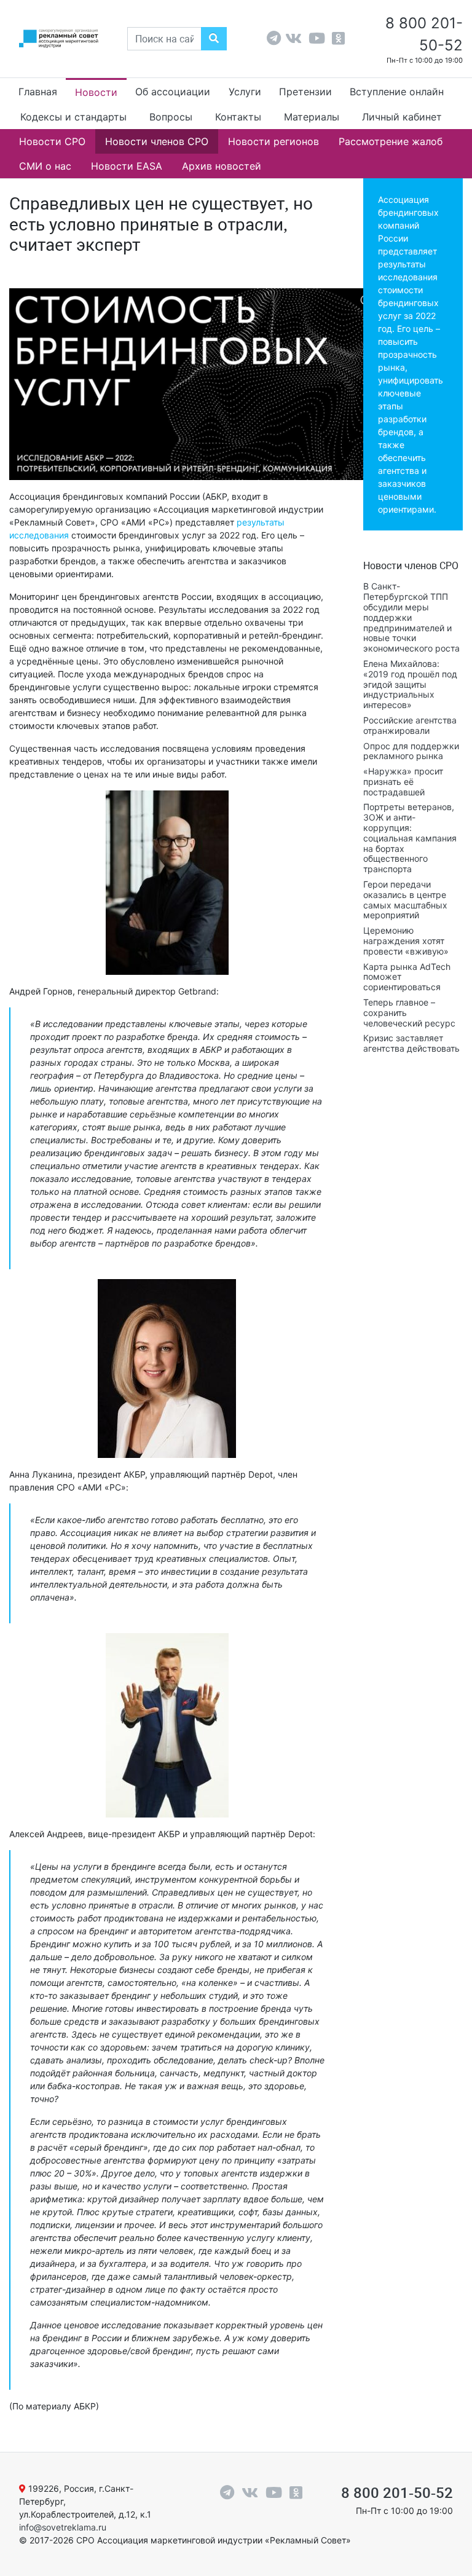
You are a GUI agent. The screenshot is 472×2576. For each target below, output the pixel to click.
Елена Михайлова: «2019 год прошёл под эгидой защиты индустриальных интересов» (410, 684)
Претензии (305, 92)
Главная (38, 92)
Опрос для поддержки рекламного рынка (411, 751)
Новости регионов (273, 141)
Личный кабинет (402, 117)
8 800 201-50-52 (397, 2493)
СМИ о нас (45, 166)
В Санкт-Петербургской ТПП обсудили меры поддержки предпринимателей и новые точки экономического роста (411, 617)
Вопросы (171, 117)
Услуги (245, 92)
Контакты (238, 117)
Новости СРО (52, 141)
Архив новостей (222, 166)
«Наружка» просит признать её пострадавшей (403, 782)
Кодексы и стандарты (73, 117)
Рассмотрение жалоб (391, 141)
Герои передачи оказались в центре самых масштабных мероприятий (405, 900)
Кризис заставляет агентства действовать (411, 1043)
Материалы (312, 117)
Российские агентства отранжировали (410, 725)
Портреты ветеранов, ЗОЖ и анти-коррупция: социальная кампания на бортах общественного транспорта (410, 838)
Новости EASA (127, 166)
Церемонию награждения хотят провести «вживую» (406, 941)
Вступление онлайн (397, 92)
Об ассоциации (173, 92)
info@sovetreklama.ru (63, 2527)
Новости (96, 92)
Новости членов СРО (157, 141)
